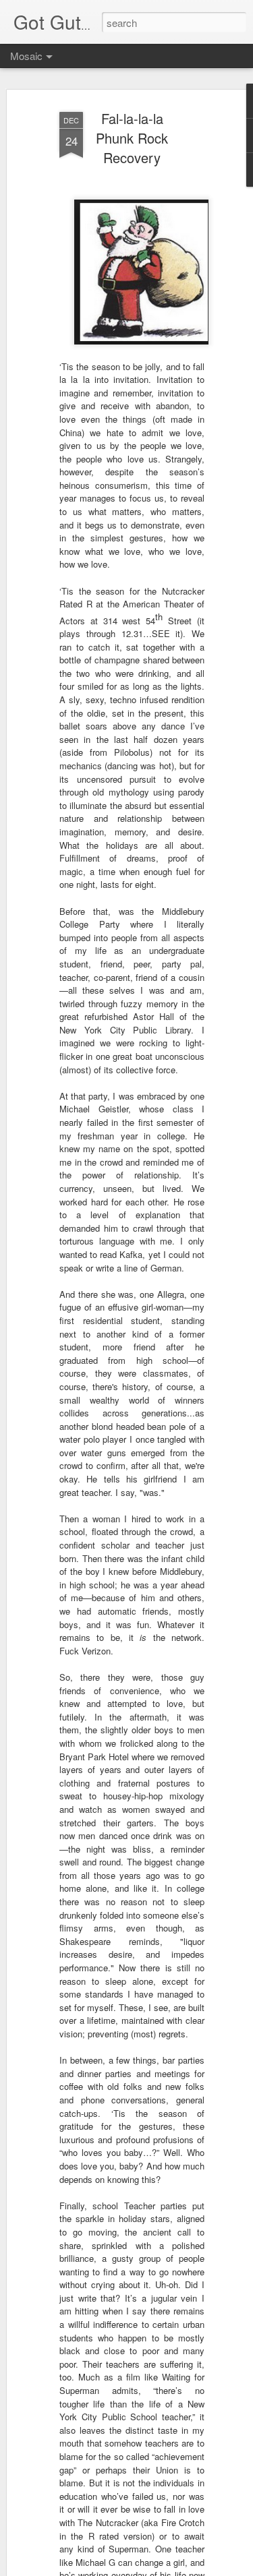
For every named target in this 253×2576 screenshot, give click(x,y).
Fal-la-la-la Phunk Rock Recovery (132, 138)
